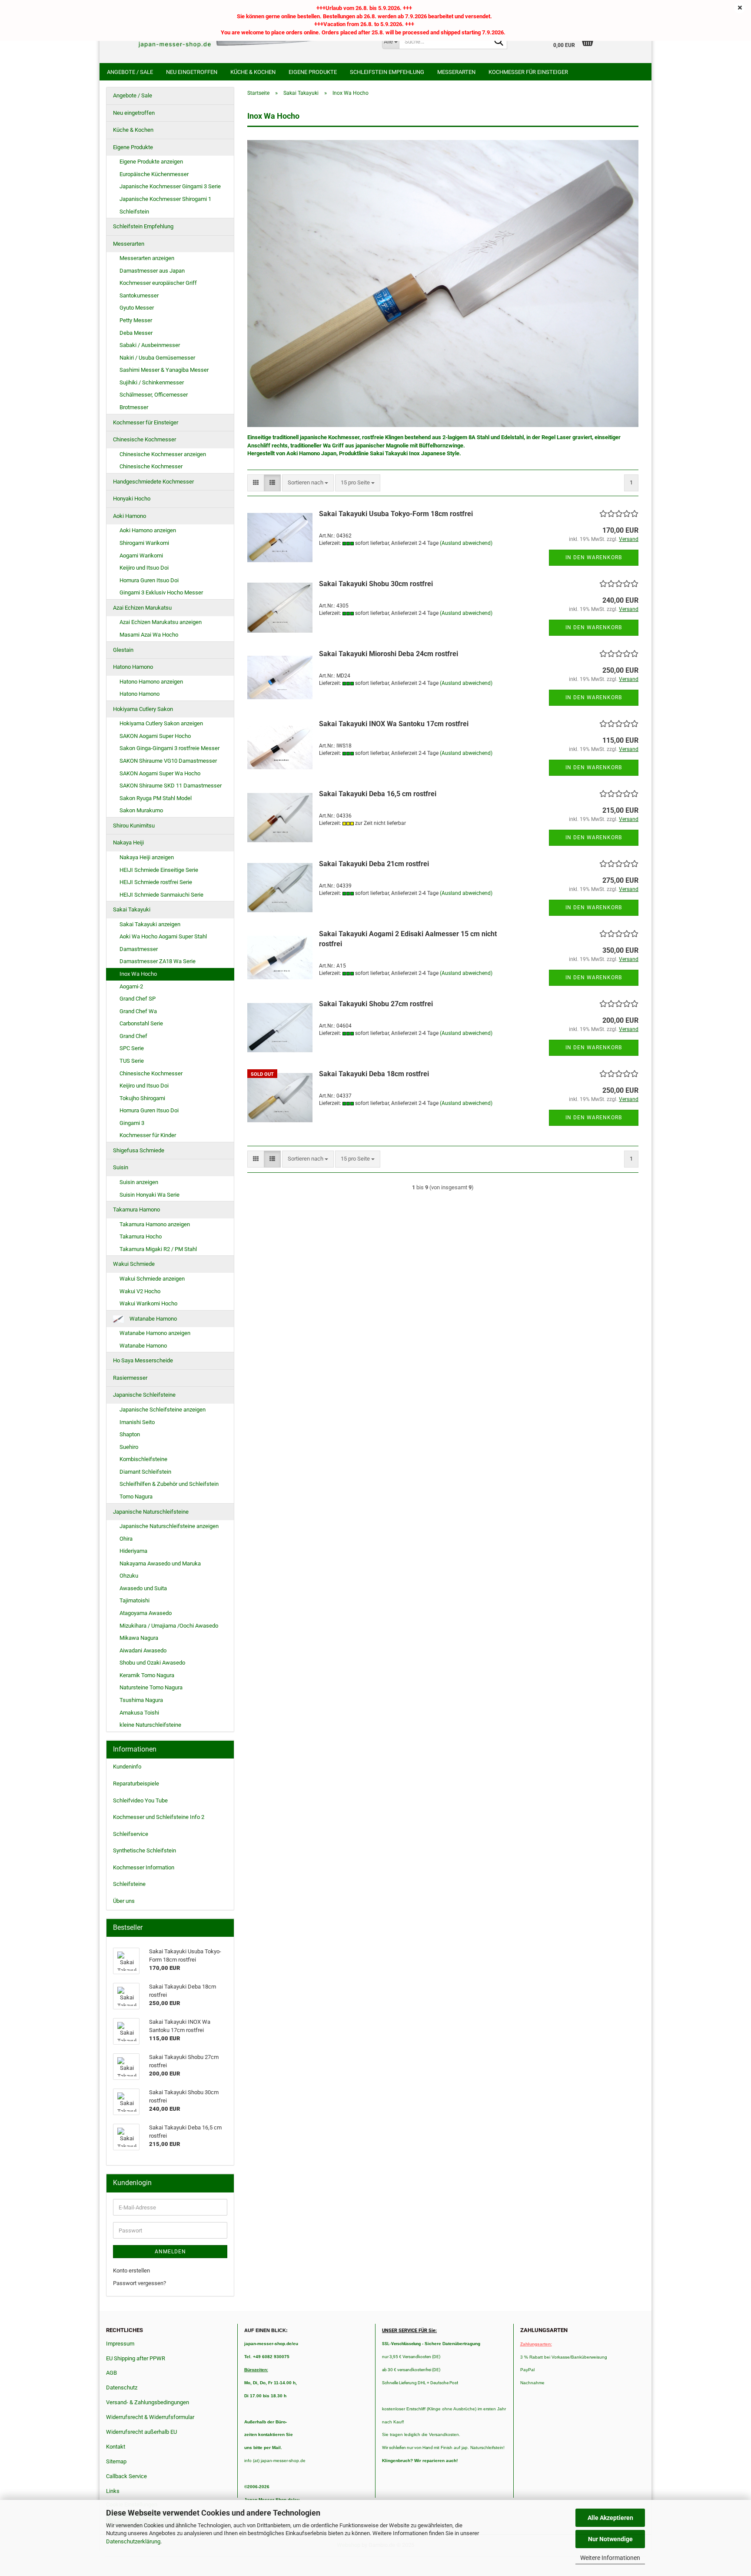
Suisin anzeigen (139, 1182)
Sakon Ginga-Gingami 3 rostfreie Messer (169, 748)
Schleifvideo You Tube (140, 1800)
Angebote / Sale (130, 72)
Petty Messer (136, 320)
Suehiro (129, 1447)
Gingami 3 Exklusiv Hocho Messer (161, 592)
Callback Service (126, 2476)
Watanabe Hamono (153, 1319)
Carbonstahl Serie (141, 1023)
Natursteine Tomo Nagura (151, 1687)
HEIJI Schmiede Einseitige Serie (159, 870)
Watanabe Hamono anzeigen (155, 1333)
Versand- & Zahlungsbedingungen (148, 2402)
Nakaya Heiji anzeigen (147, 857)
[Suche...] (499, 42)
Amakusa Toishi (139, 1713)
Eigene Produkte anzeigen (151, 162)
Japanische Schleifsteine (144, 1395)
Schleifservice (131, 1834)
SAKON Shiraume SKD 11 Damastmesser (171, 786)
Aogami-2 (131, 986)
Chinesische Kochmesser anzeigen (163, 454)
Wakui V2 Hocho (140, 1291)
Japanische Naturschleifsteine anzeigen (169, 1526)
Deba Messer (136, 333)
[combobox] (308, 483)
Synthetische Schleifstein (145, 1850)
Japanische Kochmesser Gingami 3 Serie (170, 186)
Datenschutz (122, 2387)
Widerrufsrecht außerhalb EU (141, 2432)
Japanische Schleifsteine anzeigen (163, 1410)
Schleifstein (134, 212)
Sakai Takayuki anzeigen (150, 924)
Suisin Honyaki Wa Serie (150, 1195)
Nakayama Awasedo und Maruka (160, 1563)
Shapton (130, 1434)
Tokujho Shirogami (142, 1098)
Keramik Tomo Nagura (147, 1675)
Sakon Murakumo (141, 810)
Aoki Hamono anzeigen (148, 530)
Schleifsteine (129, 1884)
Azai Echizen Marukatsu (142, 608)
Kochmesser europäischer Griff (158, 283)
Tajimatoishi (135, 1600)
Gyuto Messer (137, 308)
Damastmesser (139, 949)
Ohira (126, 1539)
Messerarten (456, 72)
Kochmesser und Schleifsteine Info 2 (159, 1817)
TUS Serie (132, 1061)
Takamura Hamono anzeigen (155, 1224)
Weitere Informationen (610, 2558)
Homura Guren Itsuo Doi (149, 580)
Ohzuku (129, 1576)
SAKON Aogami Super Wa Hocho (160, 773)
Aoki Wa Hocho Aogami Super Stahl (163, 936)
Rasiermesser (130, 1378)
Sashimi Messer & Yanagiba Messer (164, 370)
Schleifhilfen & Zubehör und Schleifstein (169, 1484)
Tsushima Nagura (141, 1700)
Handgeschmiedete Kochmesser (153, 482)
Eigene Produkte (313, 72)
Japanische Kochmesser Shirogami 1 (165, 199)
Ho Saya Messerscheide (143, 1360)
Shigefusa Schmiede (139, 1150)
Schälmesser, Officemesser (154, 395)
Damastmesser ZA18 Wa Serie (158, 961)
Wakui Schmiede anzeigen (152, 1279)
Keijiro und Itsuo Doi (144, 568)
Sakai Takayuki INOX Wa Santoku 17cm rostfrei (394, 724)
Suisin (121, 1167)
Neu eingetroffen (192, 72)
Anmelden (170, 2252)
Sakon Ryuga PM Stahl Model (156, 798)
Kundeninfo (127, 1767)
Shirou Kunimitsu (134, 826)
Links (113, 2491)
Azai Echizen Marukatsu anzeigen (161, 622)
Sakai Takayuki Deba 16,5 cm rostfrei (378, 794)
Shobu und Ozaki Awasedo (152, 1663)
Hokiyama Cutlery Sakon (143, 709)
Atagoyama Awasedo (146, 1613)
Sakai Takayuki (132, 909)
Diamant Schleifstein (145, 1472)
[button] (256, 483)
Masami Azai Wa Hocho (149, 635)
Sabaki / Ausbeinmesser (150, 345)
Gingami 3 (132, 1123)
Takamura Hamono (136, 1210)
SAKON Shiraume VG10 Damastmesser (168, 761)
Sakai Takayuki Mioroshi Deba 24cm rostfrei (389, 654)
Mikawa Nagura (139, 1638)
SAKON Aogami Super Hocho (155, 736)
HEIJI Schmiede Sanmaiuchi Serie (161, 895)
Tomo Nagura (136, 1497)
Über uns (124, 1901)
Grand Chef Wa (138, 1011)
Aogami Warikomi (141, 556)
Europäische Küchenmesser (154, 174)
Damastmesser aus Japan (152, 271)
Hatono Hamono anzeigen (151, 682)
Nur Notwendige (610, 2539)
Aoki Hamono (130, 516)
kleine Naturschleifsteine (150, 1725)
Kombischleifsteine (143, 1459)
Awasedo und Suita (143, 1588)
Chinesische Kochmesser (145, 439)
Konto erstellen (131, 2271)
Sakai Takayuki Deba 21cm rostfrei (374, 864)
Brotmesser (134, 407)
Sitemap (116, 2461)
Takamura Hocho (141, 1236)
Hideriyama (133, 1551)
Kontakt (116, 2447)
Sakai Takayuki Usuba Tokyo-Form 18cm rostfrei (396, 514)
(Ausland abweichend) (466, 543)
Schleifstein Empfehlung (387, 72)
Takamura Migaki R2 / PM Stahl (158, 1249)
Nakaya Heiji (128, 843)
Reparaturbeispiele (136, 1784)
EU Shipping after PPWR (136, 2358)
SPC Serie (132, 1048)
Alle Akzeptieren (610, 2518)
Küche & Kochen (253, 72)
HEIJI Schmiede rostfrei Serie (156, 882)
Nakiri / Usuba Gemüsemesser (157, 358)
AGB (111, 2373)
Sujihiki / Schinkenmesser (152, 382)
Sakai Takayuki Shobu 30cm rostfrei (376, 584)
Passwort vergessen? (140, 2283)
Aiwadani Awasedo (143, 1650)
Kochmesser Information (144, 1867)
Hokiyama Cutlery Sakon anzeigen (161, 723)
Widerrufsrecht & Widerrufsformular (150, 2417)
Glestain (123, 650)
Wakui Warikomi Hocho (148, 1303)
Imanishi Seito (140, 1422)
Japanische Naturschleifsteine (151, 1512)
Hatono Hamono (133, 667)
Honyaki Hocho (132, 499)
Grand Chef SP (138, 999)
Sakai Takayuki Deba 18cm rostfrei (374, 1074)
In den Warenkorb (594, 557)
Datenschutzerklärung (133, 2541)
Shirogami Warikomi (144, 543)
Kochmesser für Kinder (148, 1135)
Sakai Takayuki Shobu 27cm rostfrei (376, 1004)
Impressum (120, 2344)
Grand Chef (133, 1036)
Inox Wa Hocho (138, 974)
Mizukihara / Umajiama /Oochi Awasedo (169, 1626)
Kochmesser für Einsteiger (528, 72)
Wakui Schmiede (134, 1264)
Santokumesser (139, 295)
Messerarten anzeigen (147, 258)
